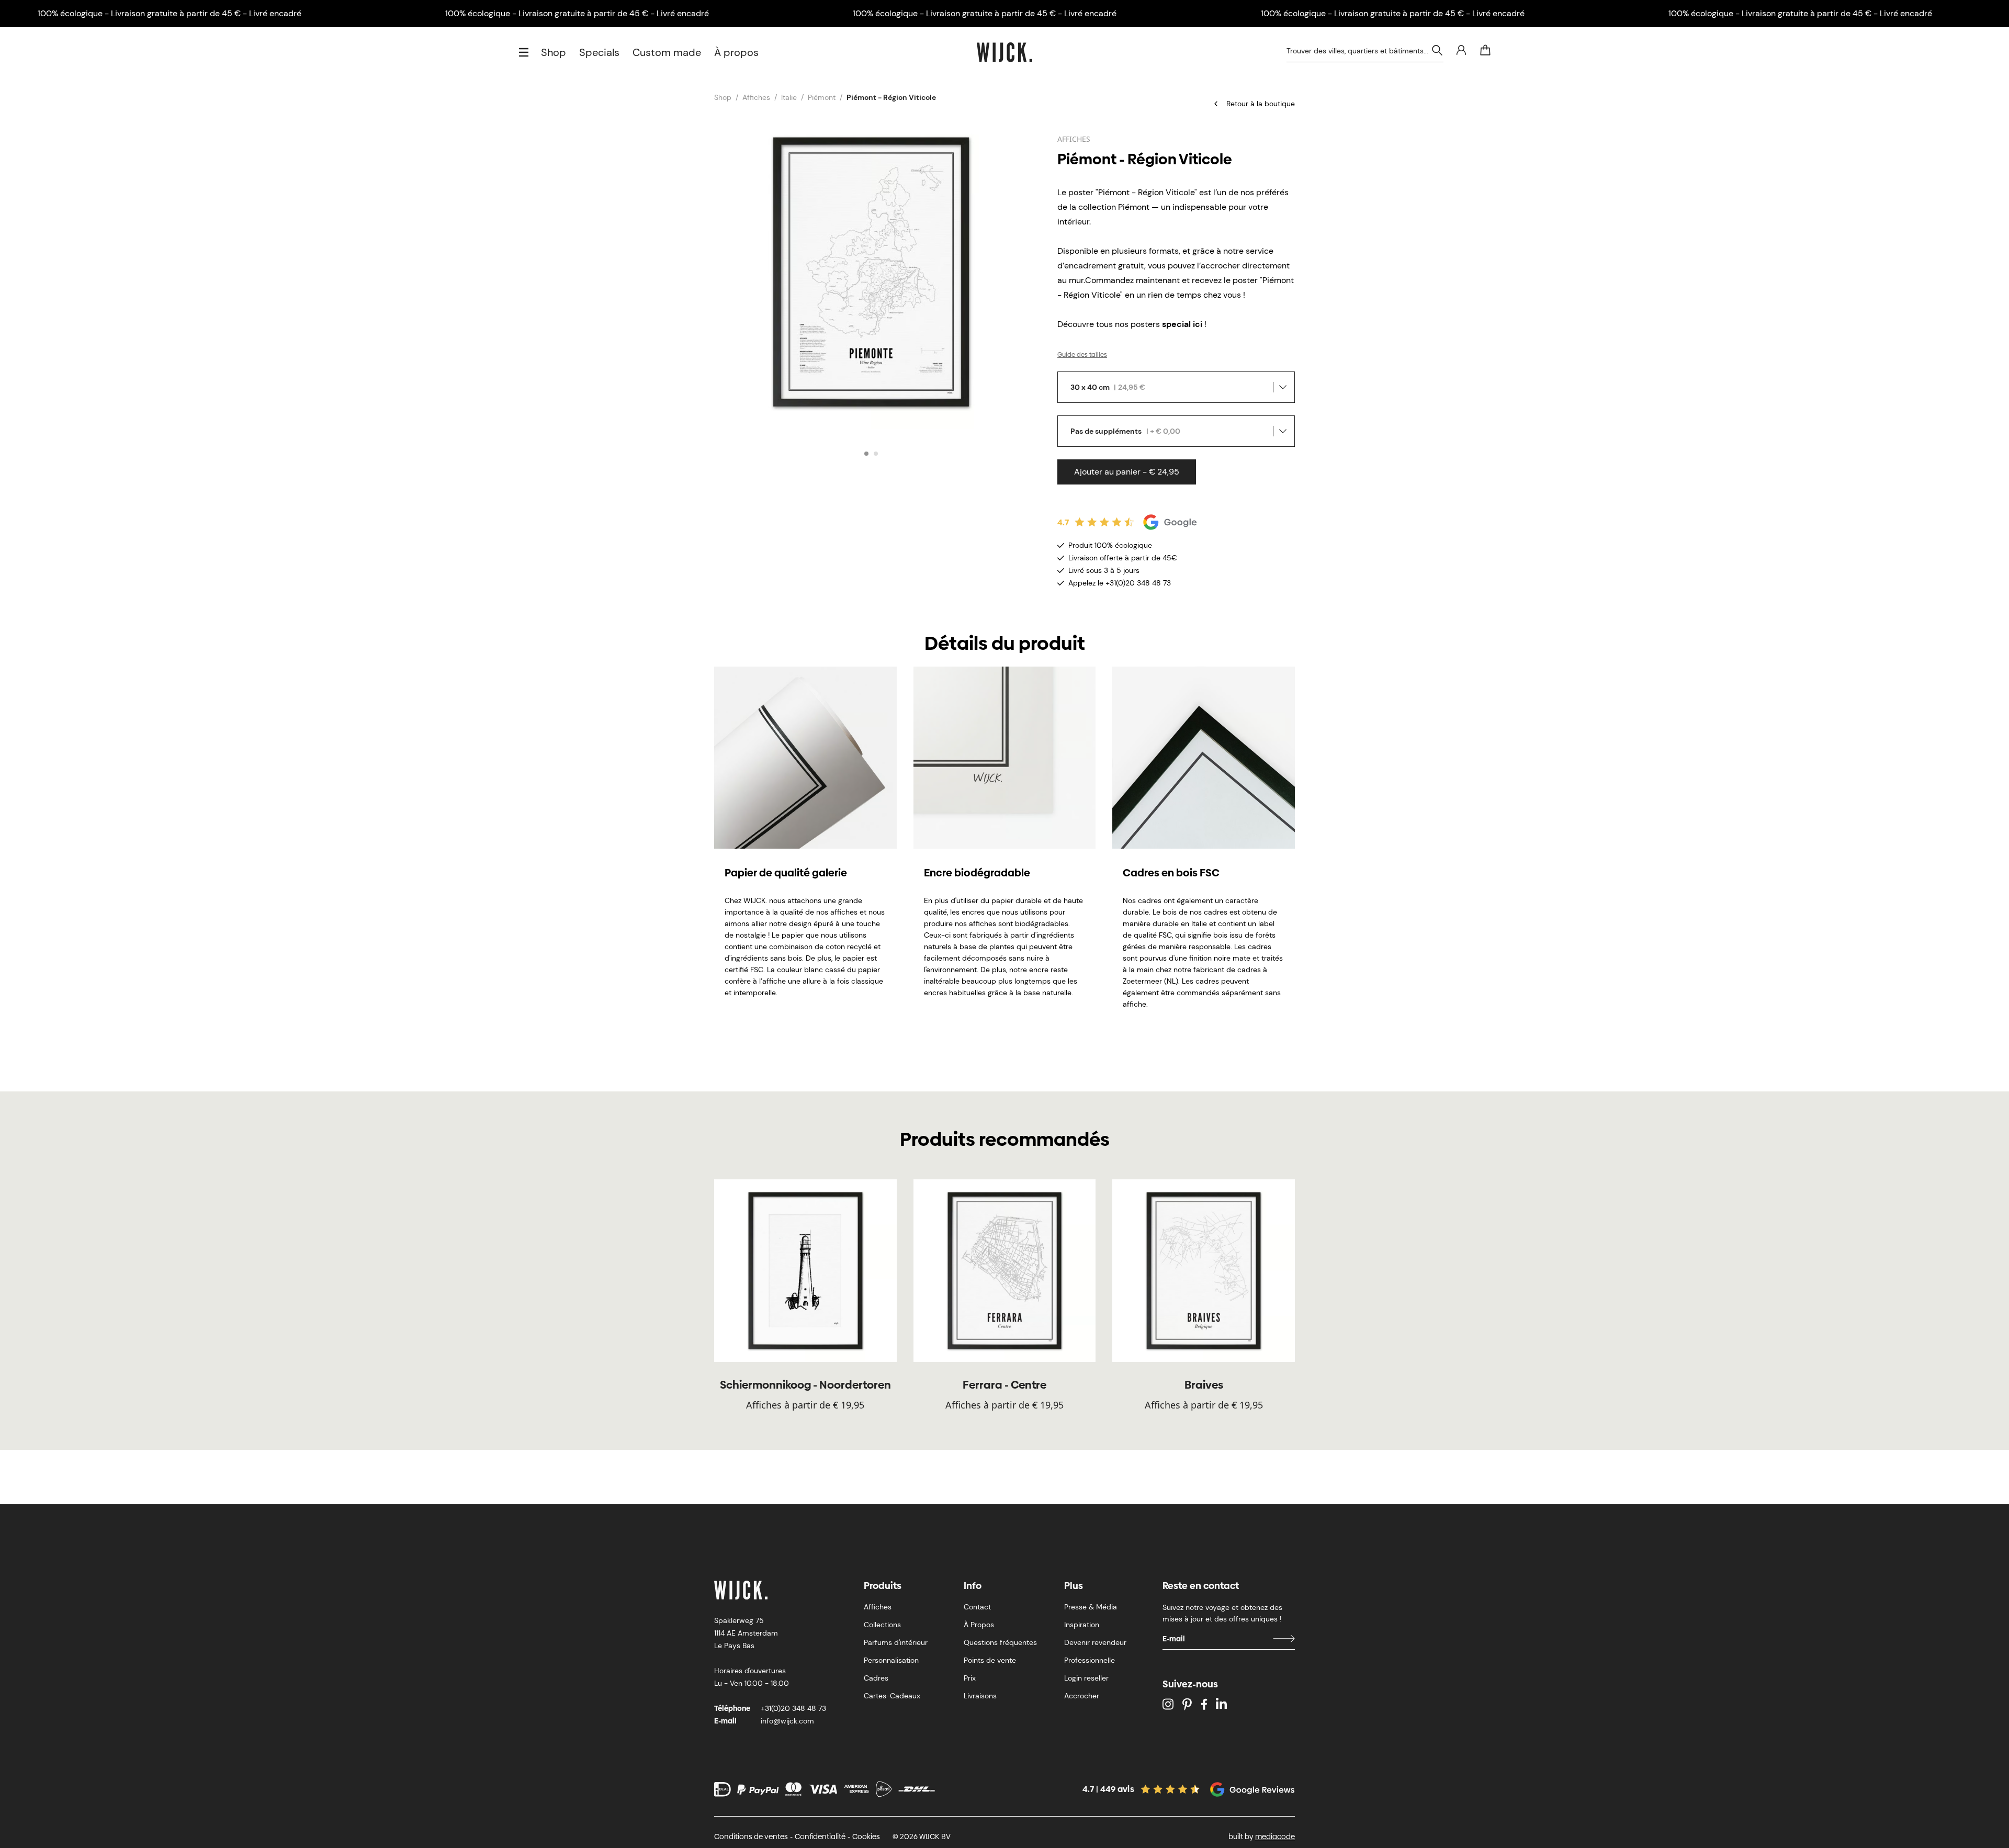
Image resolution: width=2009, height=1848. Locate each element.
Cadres (876, 1678)
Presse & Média (1091, 1607)
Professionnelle (1090, 1660)
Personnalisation (891, 1660)
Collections (882, 1625)
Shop (554, 52)
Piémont (822, 97)
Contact (977, 1607)
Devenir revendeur (1095, 1642)
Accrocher (1082, 1696)
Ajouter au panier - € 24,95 (1127, 472)
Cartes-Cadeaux (892, 1696)
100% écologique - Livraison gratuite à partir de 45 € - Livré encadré (170, 13)
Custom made (667, 52)
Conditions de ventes (751, 1836)
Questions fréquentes (1000, 1642)
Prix (970, 1678)
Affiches (756, 97)
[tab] (866, 454)
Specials (599, 52)
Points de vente (990, 1660)
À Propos (979, 1625)
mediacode (1275, 1836)
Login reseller (1086, 1678)
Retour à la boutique (1261, 104)
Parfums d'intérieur (896, 1642)
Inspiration (1082, 1625)
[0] (1485, 50)
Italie (789, 97)
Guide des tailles (1082, 355)
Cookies (866, 1836)
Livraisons (980, 1696)
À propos (736, 52)
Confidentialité (820, 1836)
